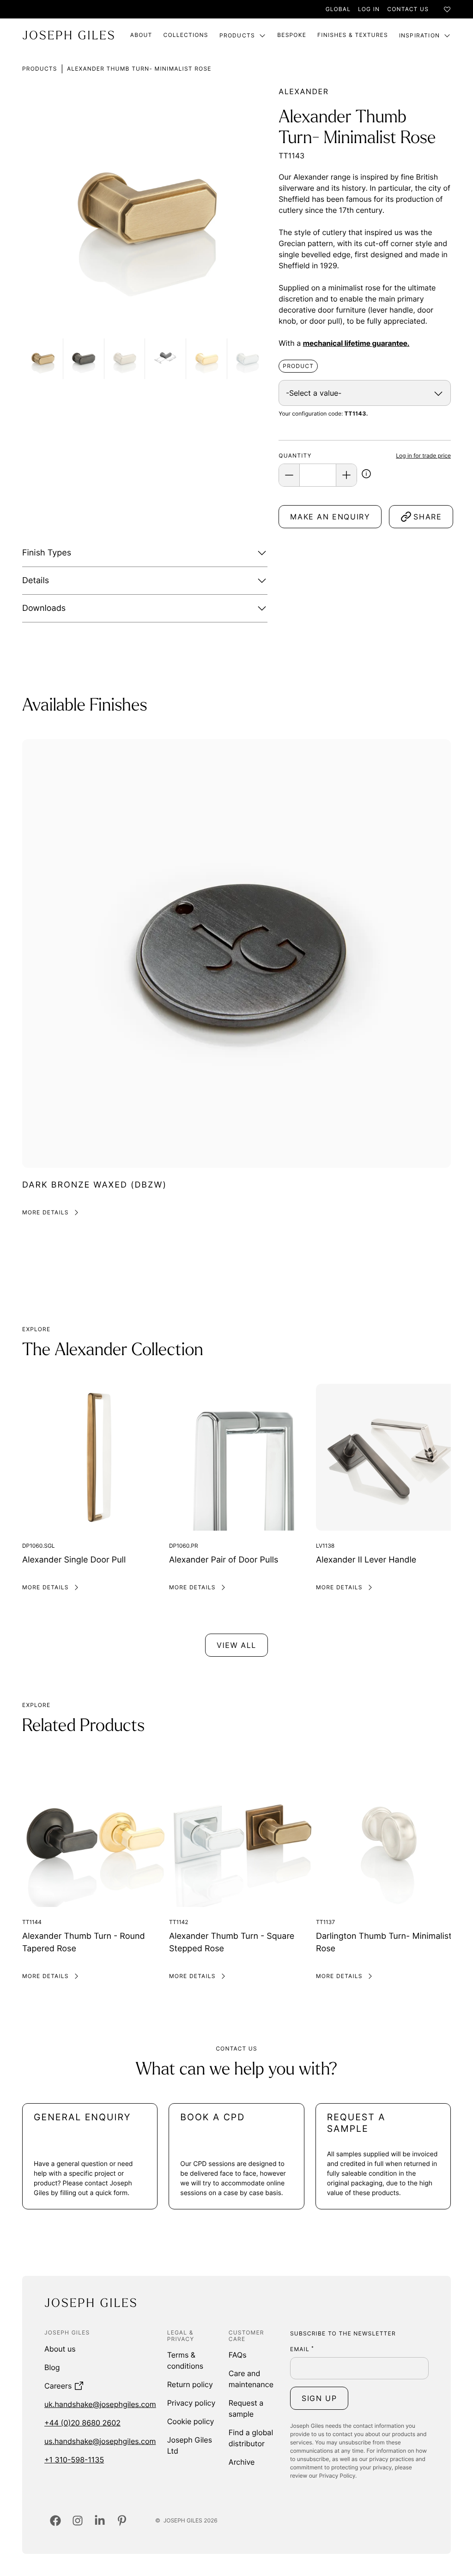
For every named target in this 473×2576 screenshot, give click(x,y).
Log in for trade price (423, 455)
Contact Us (408, 9)
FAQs (238, 2355)
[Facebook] (55, 2521)
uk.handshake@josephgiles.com (100, 2404)
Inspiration (419, 35)
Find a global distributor (251, 2438)
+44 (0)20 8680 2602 (82, 2423)
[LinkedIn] (100, 2521)
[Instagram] (78, 2521)
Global (338, 9)
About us (60, 2349)
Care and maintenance (251, 2379)
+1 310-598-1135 (74, 2460)
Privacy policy (191, 2403)
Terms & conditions (185, 2360)
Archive (242, 2462)
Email (302, 2349)
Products (237, 35)
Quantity (295, 455)
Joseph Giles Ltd (190, 2445)
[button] (366, 476)
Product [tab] (298, 366)
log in (369, 9)
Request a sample (246, 2408)
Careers (58, 2386)
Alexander (303, 91)
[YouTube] (122, 2521)
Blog (52, 2367)
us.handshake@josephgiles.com (100, 2441)
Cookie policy (191, 2421)
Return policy (190, 2384)
